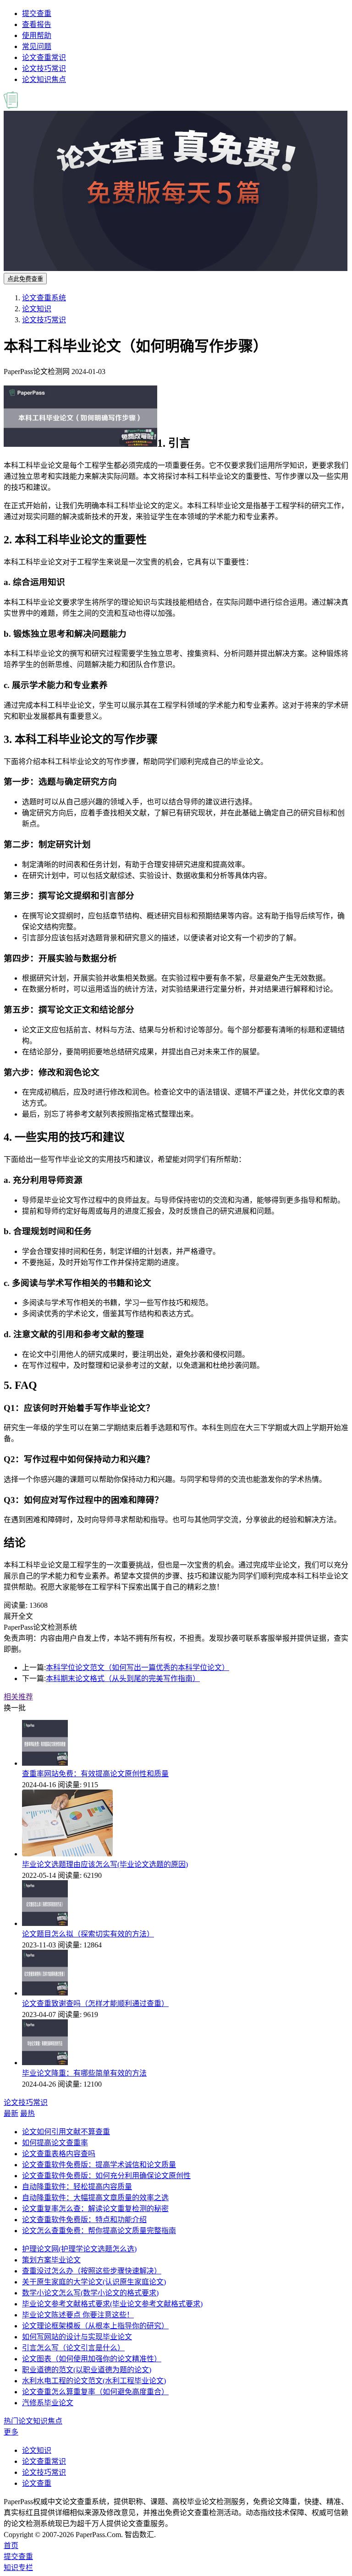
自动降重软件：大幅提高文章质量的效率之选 (95, 2198)
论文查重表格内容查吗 (59, 2154)
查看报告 (37, 24)
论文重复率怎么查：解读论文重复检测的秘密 (95, 2209)
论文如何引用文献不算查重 (66, 2132)
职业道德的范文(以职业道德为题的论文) (87, 2370)
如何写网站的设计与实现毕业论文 (77, 2337)
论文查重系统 (44, 298)
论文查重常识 (44, 57)
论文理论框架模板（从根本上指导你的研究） (95, 2326)
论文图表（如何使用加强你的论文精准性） (92, 2359)
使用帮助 (37, 35)
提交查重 (37, 14)
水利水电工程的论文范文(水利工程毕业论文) (94, 2381)
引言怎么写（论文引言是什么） (73, 2348)
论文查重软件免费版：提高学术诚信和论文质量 (99, 2165)
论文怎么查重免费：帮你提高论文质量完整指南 (99, 2231)
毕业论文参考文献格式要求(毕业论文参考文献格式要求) (112, 2304)
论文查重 (37, 2483)
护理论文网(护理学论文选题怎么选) (79, 2249)
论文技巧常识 (44, 68)
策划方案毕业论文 (51, 2260)
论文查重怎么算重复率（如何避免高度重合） (95, 2392)
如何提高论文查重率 (55, 2143)
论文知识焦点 (44, 79)
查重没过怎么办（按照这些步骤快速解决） (92, 2271)
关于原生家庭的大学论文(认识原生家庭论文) (94, 2282)
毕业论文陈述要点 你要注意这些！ (78, 2315)
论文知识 (37, 309)
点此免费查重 (25, 279)
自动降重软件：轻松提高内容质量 (77, 2187)
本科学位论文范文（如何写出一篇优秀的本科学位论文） (137, 1668)
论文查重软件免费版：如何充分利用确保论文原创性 (106, 2176)
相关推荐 (18, 1697)
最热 (27, 2113)
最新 (11, 2113)
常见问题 (37, 46)
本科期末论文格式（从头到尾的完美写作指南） (123, 1678)
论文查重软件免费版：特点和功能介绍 (84, 2220)
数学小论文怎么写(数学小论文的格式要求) (90, 2293)
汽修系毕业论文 (48, 2403)
